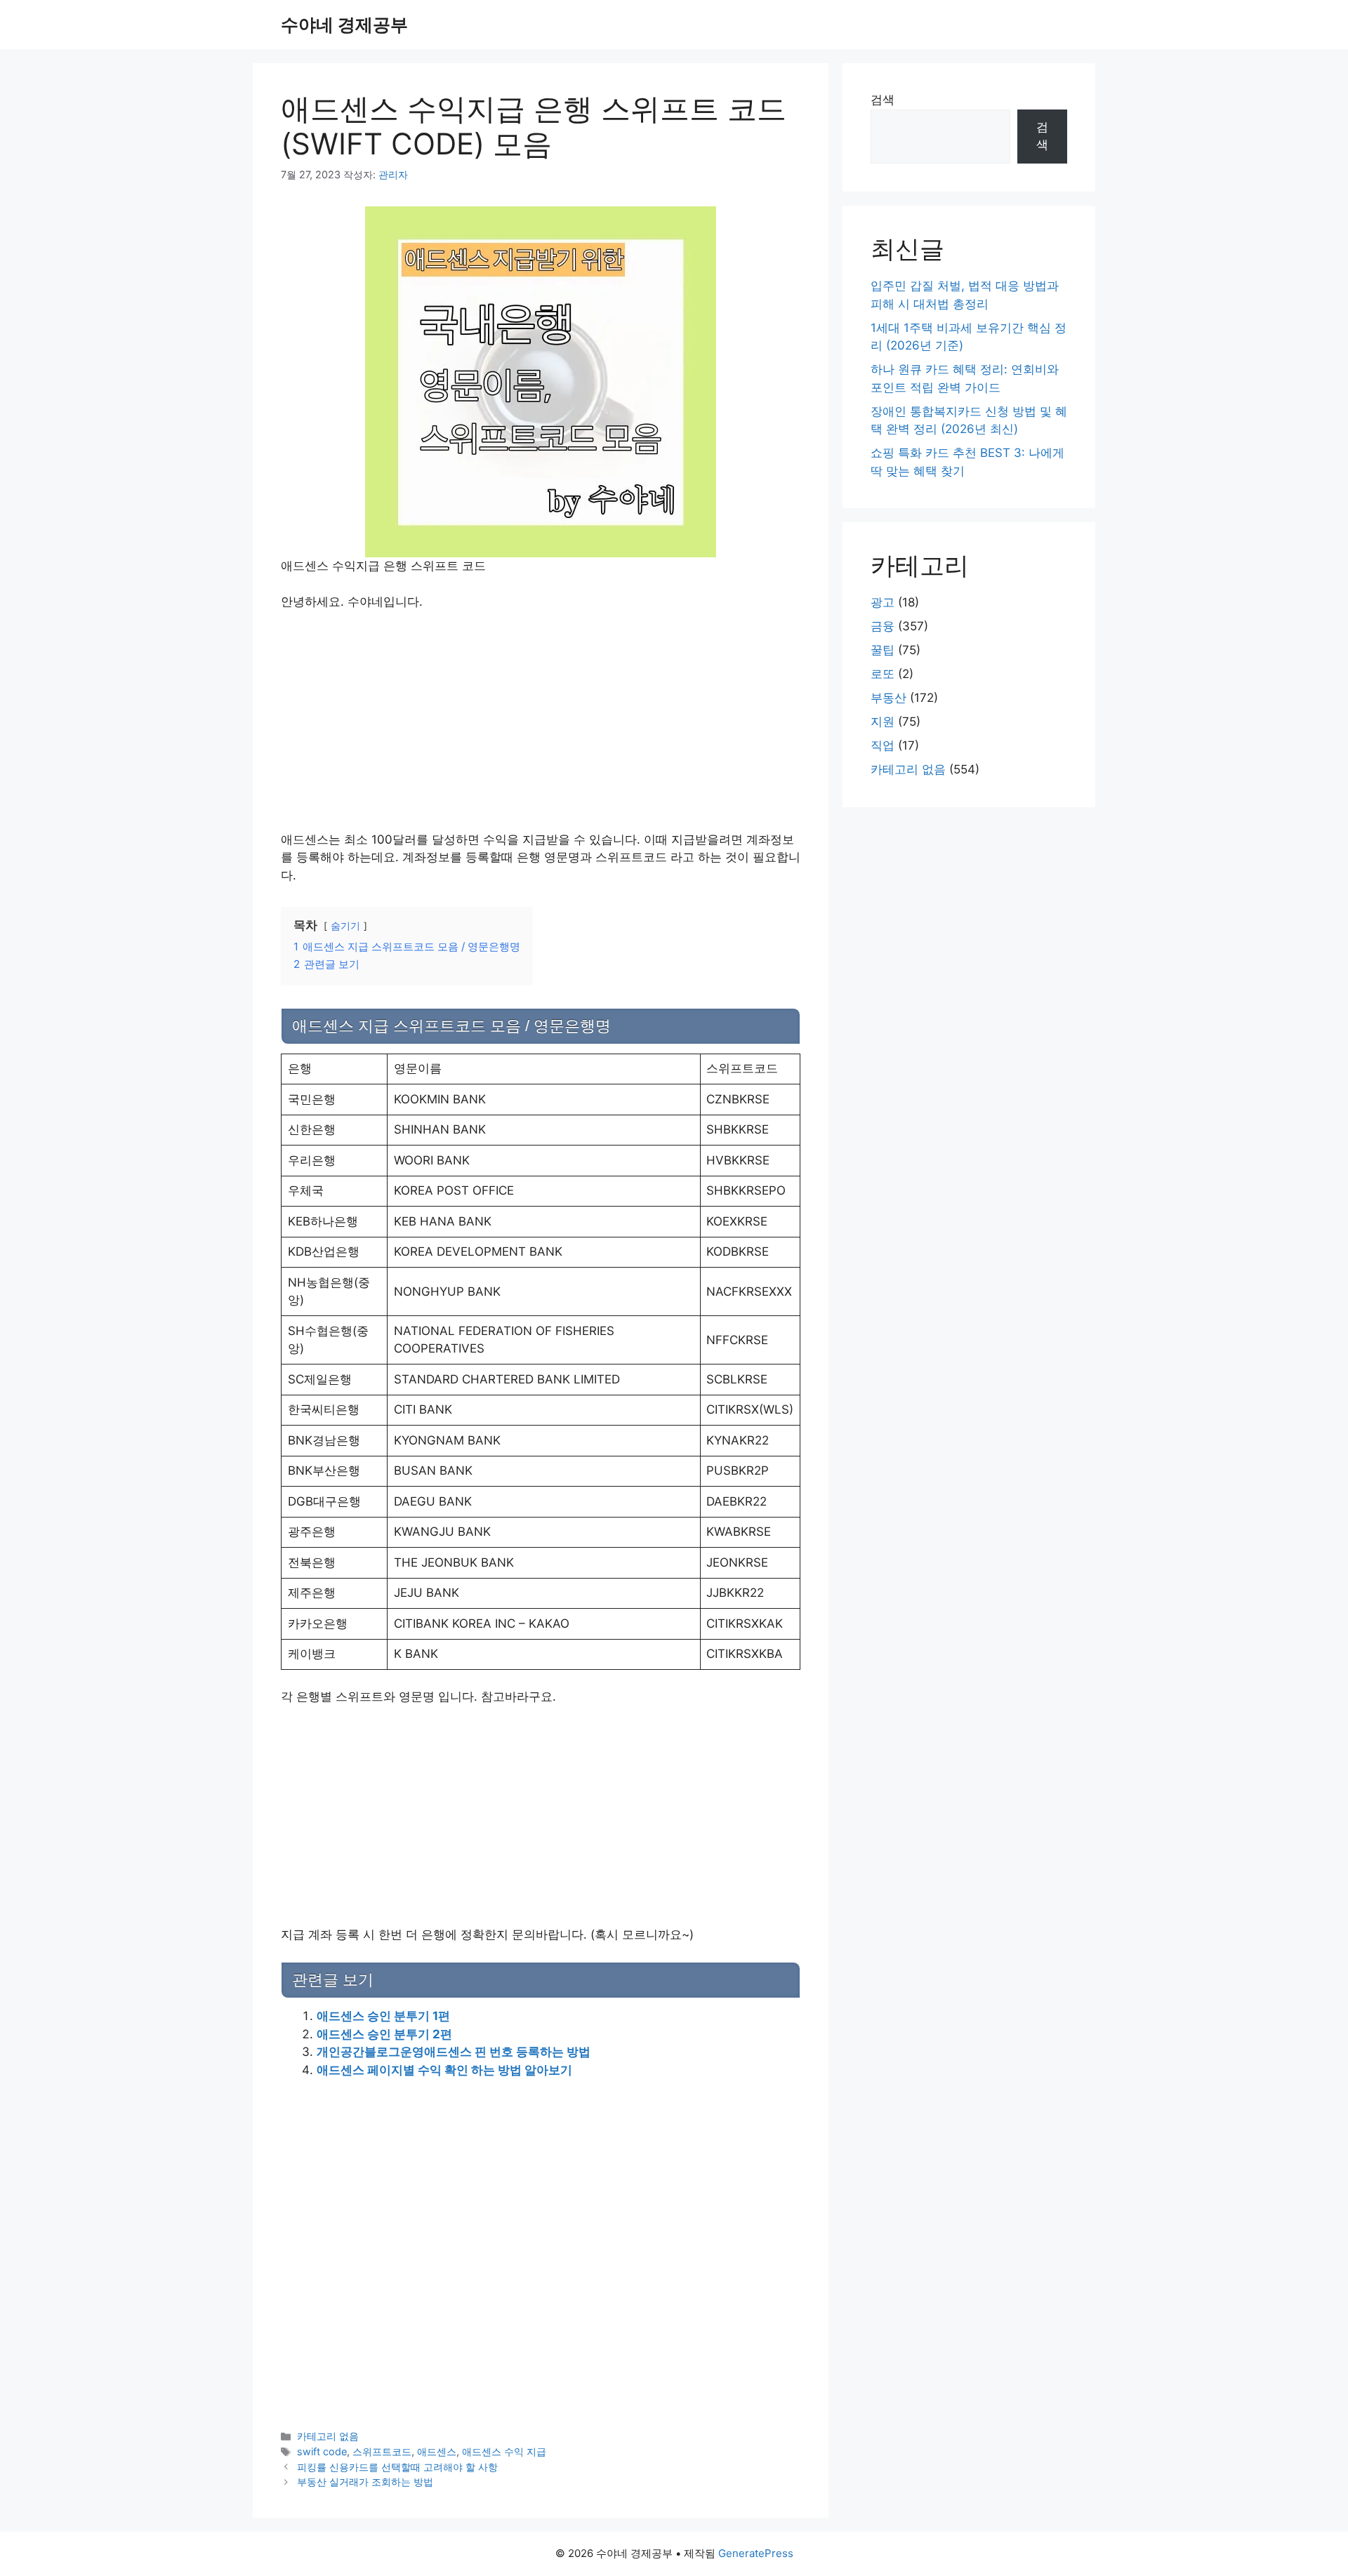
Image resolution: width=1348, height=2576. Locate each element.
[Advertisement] (541, 727)
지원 (883, 722)
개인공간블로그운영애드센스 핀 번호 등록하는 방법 (454, 2052)
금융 (883, 626)
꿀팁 (883, 650)
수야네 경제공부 (344, 25)
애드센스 (437, 2451)
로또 (883, 674)
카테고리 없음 (328, 2436)
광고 (883, 602)
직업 (883, 745)
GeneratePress (756, 2553)
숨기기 (345, 926)
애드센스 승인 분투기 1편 (383, 2016)
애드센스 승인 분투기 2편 (384, 2034)
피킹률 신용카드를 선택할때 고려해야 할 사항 (397, 2467)
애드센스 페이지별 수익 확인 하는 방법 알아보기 (444, 2070)
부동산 (888, 698)
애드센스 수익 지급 (504, 2451)
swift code (322, 2451)
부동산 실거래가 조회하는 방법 (365, 2482)
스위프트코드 (382, 2451)
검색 (883, 100)
